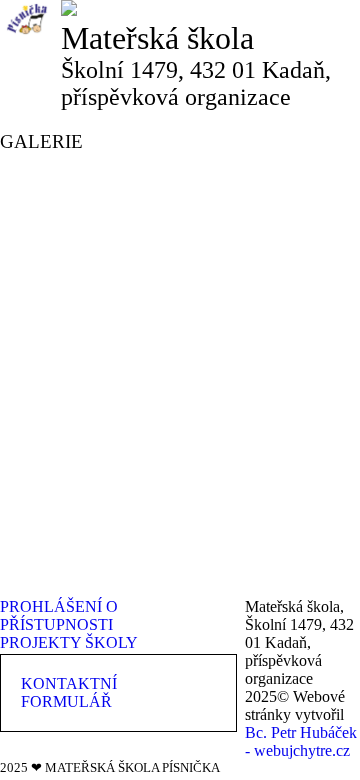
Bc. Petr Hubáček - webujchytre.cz (301, 741)
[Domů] (69, 8)
